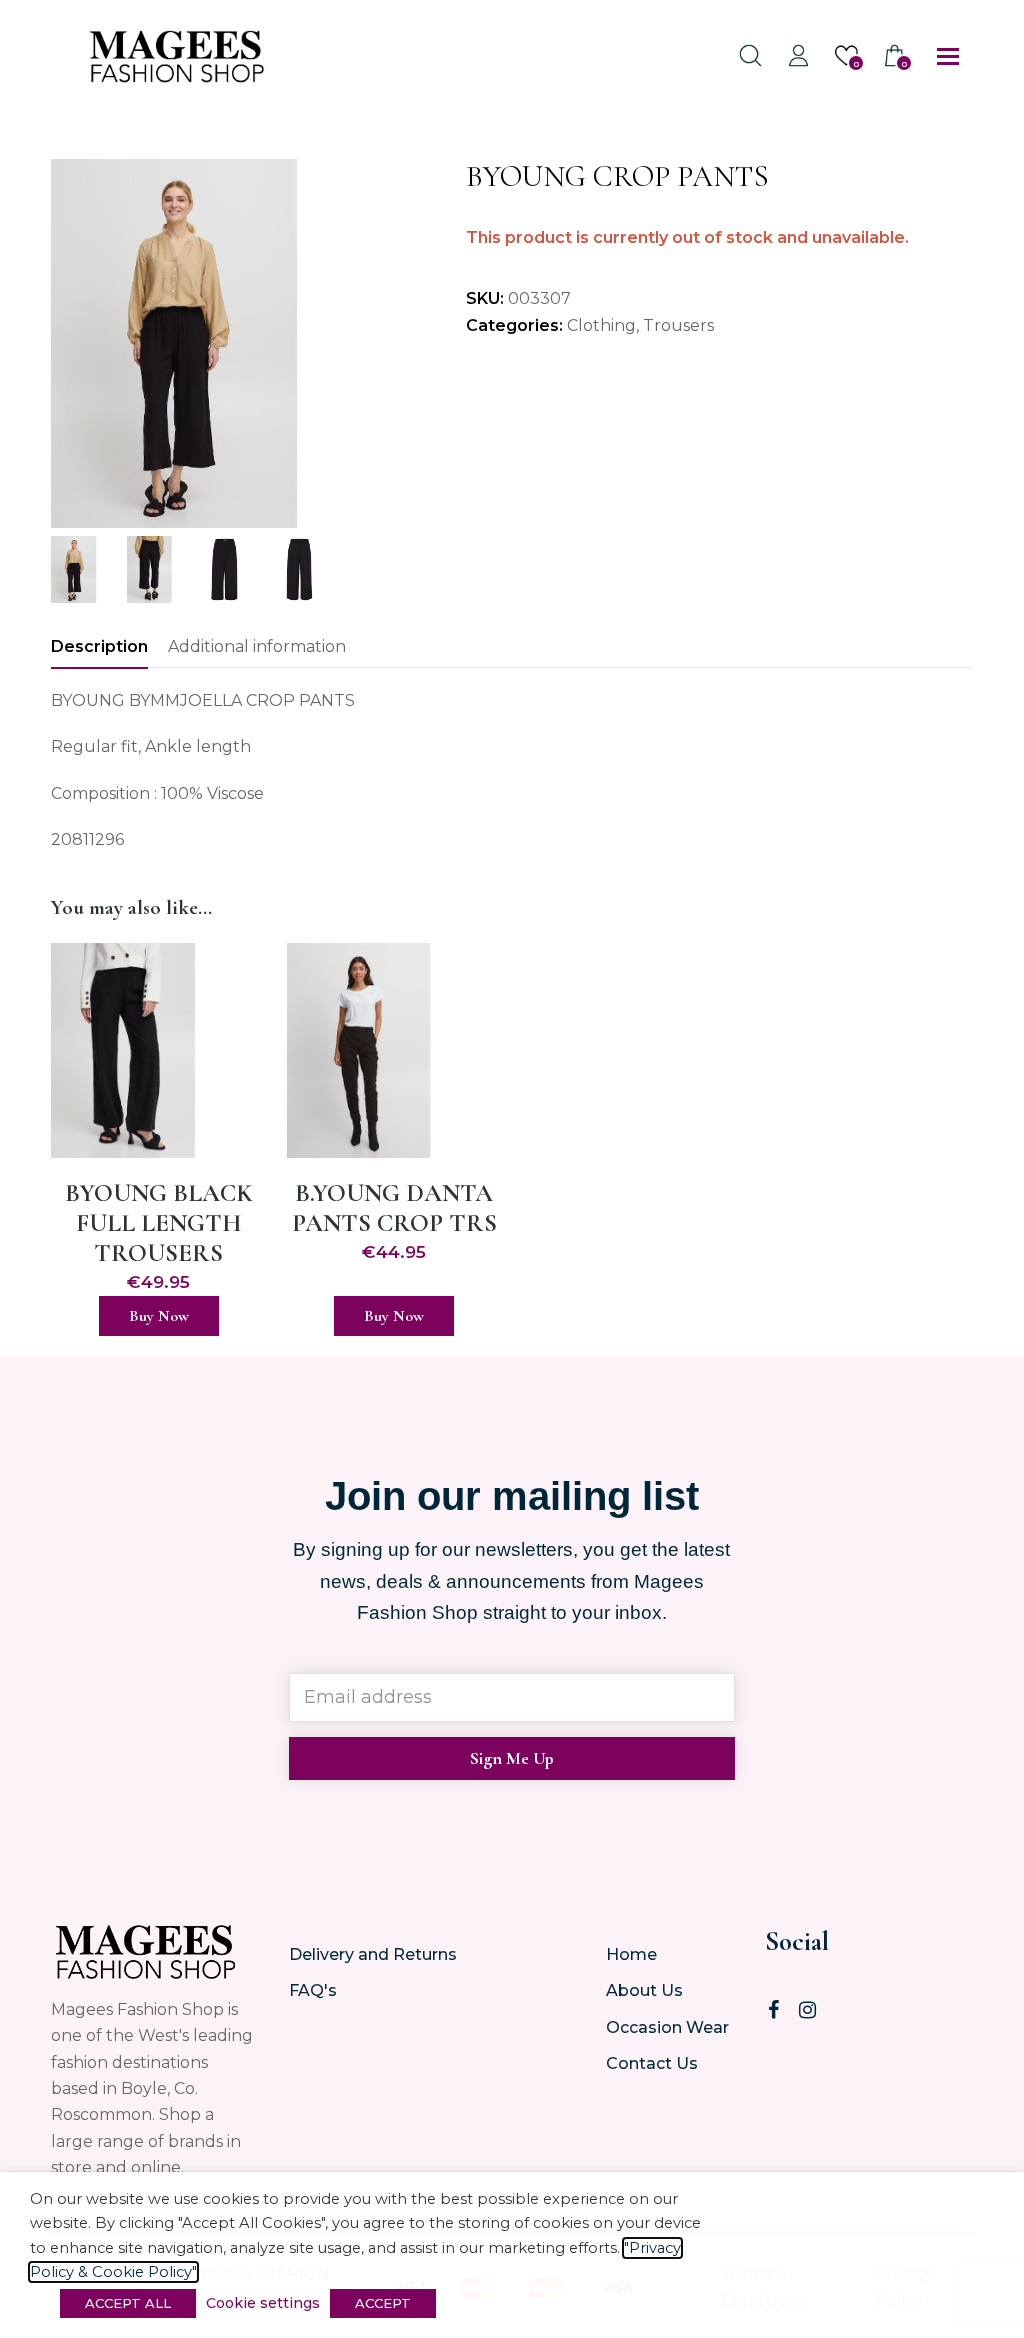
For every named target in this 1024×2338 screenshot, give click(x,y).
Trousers (678, 325)
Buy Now (159, 1316)
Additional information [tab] (257, 646)
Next (403, 343)
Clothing (601, 325)
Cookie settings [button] (263, 2303)
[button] (948, 57)
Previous (68, 343)
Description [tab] (99, 646)
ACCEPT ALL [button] (128, 2303)
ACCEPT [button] (383, 2303)
